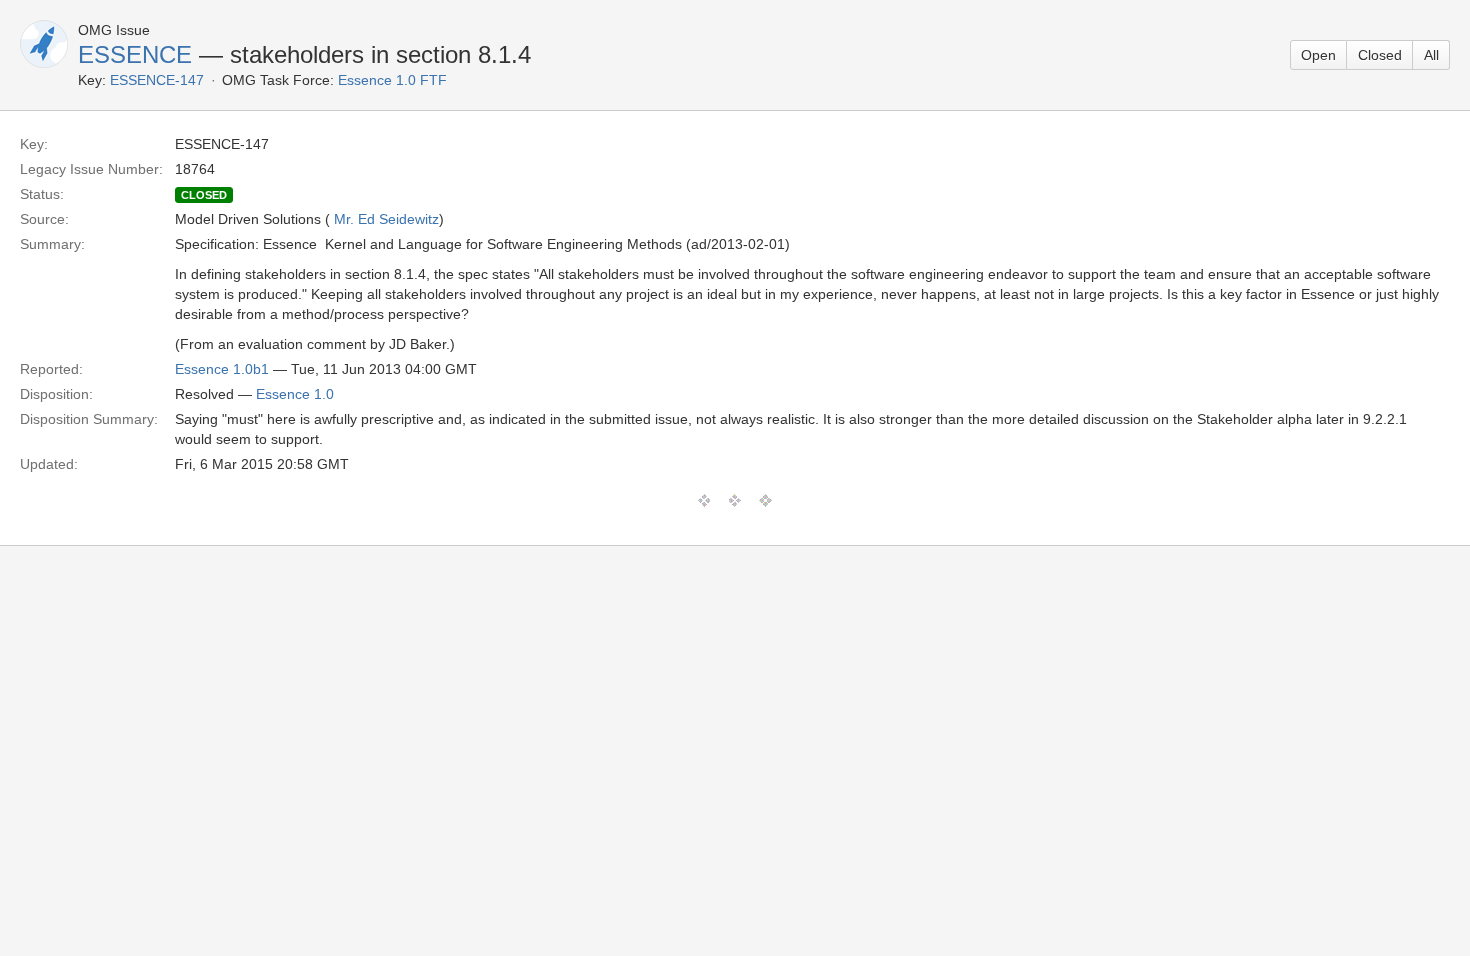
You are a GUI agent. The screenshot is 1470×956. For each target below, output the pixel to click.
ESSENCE (135, 54)
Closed (1380, 55)
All (1431, 55)
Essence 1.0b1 (222, 369)
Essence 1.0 (295, 394)
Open (1318, 55)
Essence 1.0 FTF (392, 80)
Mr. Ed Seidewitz (386, 219)
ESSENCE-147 (157, 80)
